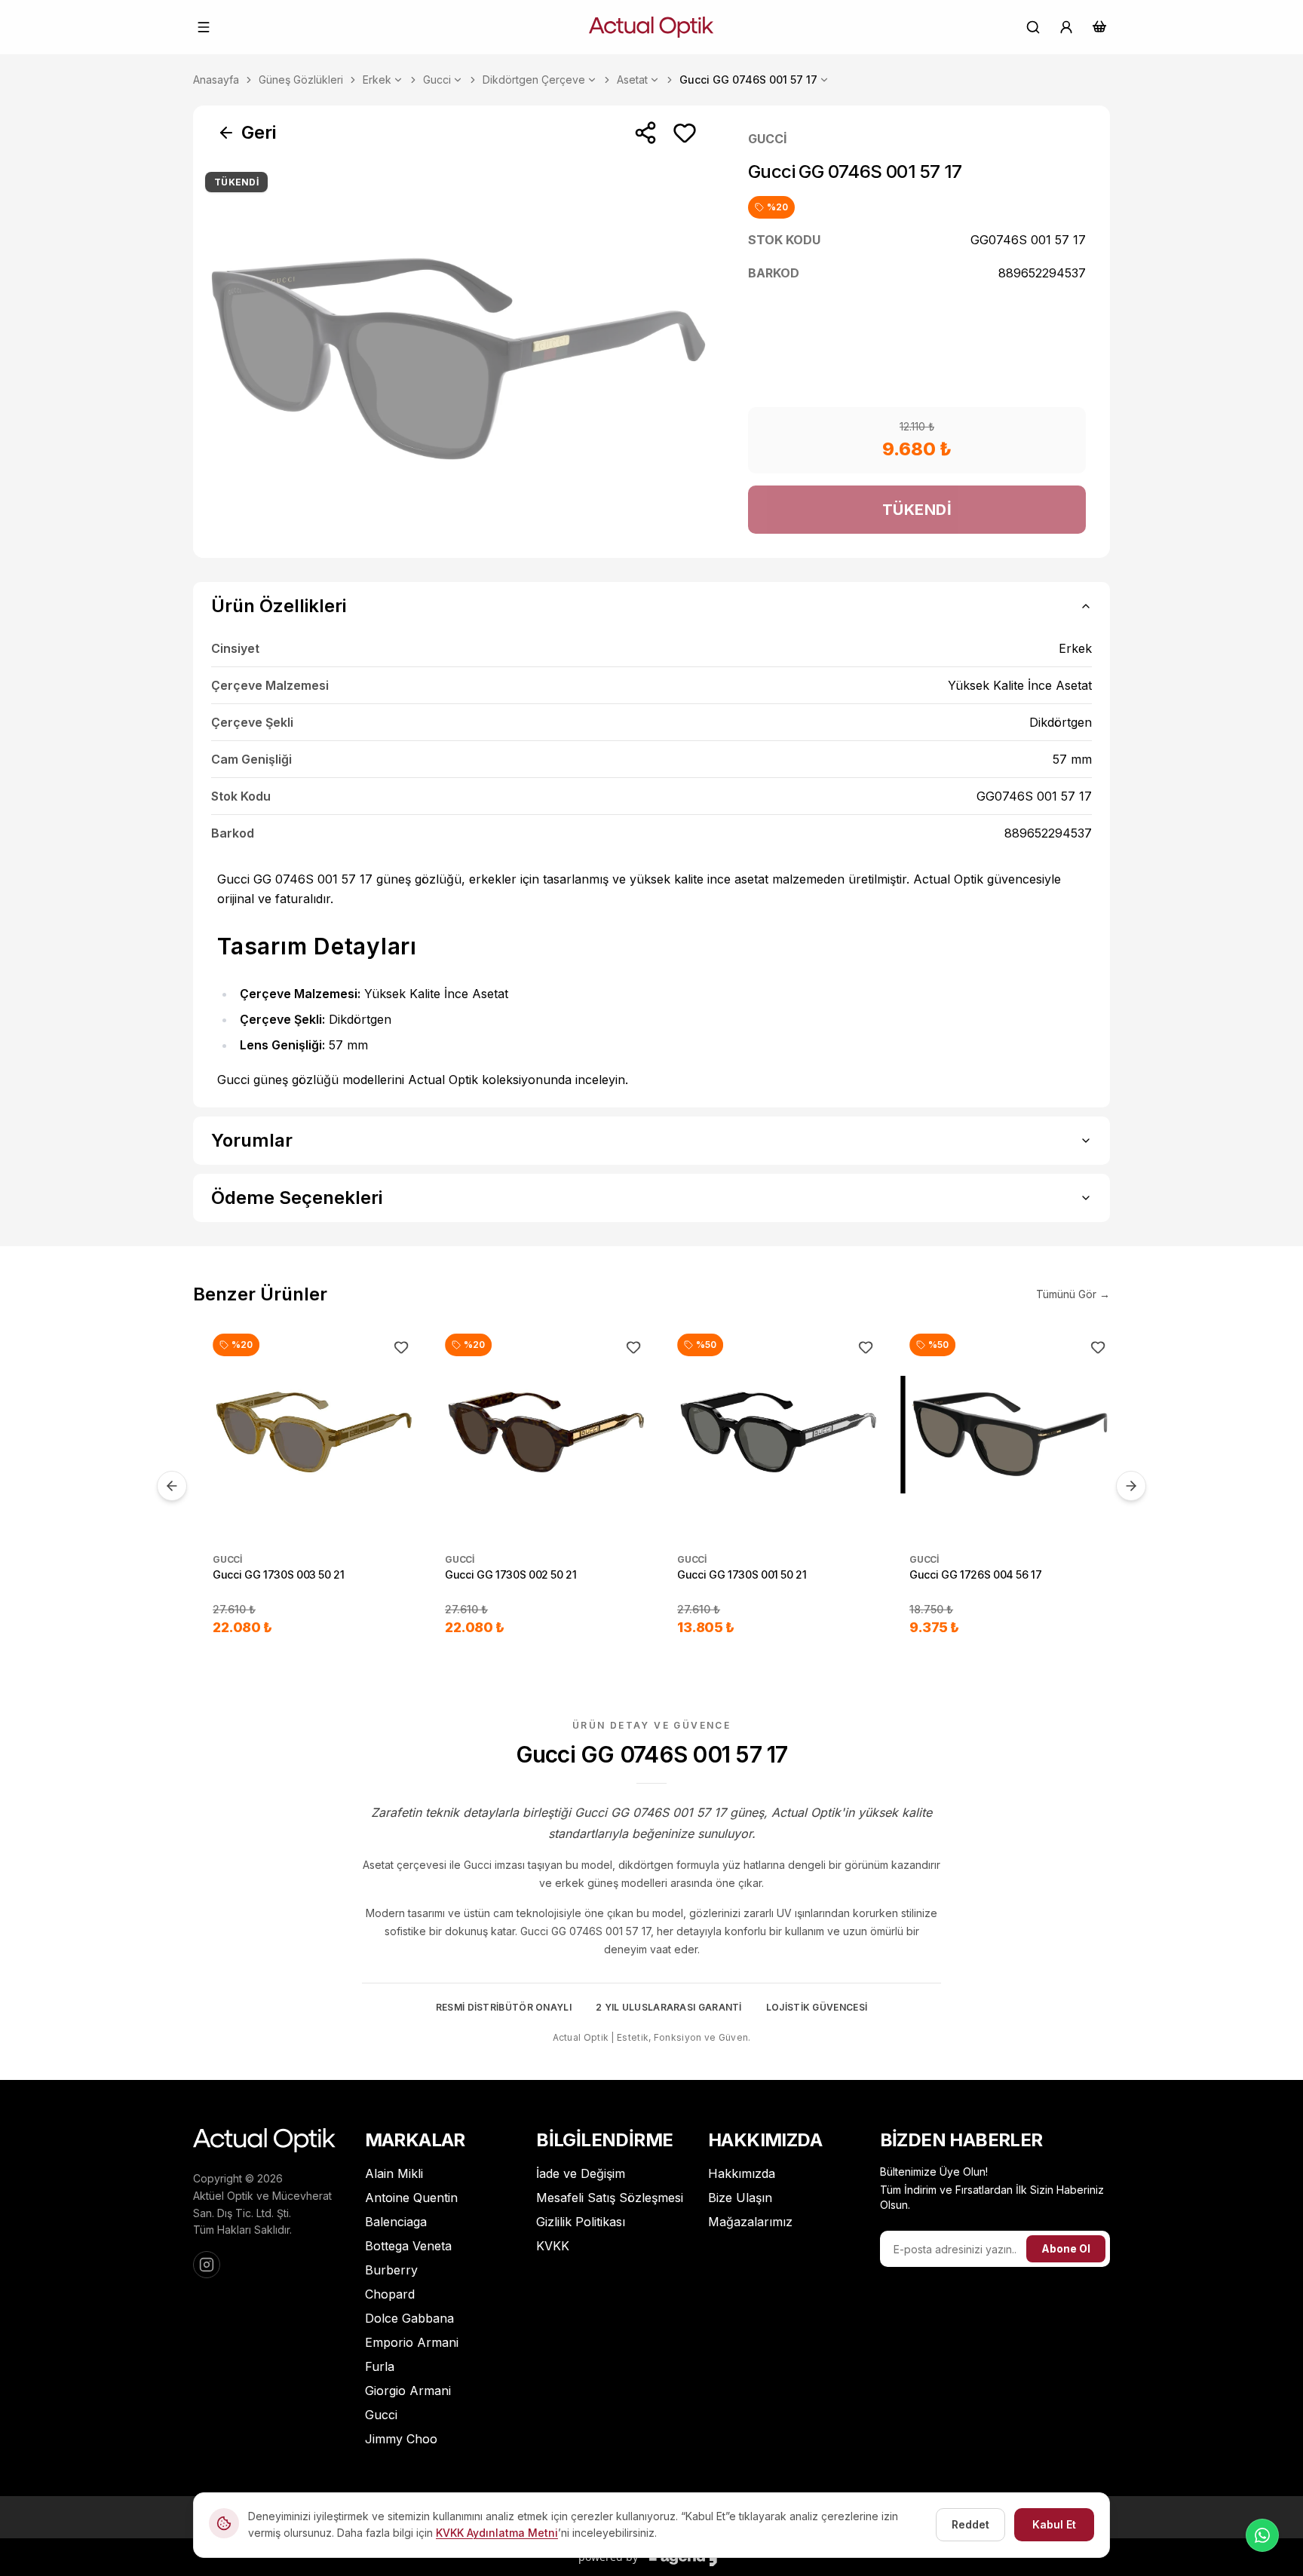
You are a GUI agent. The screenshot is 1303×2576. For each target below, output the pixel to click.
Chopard (390, 2294)
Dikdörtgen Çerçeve (534, 80)
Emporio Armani (412, 2342)
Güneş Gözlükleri (301, 80)
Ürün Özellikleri (279, 606)
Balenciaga (396, 2222)
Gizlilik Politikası (581, 2222)
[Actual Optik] (651, 27)
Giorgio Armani (408, 2391)
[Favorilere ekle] (685, 133)
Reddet (970, 2524)
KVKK (553, 2246)
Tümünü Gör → (1073, 1294)
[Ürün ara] (1033, 27)
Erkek (377, 80)
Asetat (632, 80)
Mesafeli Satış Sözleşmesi (610, 2198)
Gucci (437, 80)
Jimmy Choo (401, 2439)
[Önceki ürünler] (172, 1486)
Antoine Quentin (411, 2198)
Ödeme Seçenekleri (297, 1198)
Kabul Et (1054, 2524)
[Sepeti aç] (1099, 26)
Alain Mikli (394, 2173)
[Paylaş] (645, 133)
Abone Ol (1066, 2248)
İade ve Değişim (581, 2173)
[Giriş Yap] (1066, 27)
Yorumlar (252, 1140)
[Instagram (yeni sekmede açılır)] (207, 2265)
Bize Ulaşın (740, 2198)
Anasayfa (216, 80)
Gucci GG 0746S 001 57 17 (748, 80)
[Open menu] (204, 27)
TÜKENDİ (917, 510)
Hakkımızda (742, 2173)
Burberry (391, 2270)
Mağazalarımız (750, 2222)
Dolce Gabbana (409, 2318)
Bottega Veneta (408, 2246)
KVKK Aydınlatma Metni (497, 2533)
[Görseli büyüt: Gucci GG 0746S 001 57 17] (458, 359)
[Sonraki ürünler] (1131, 1486)
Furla (380, 2366)
